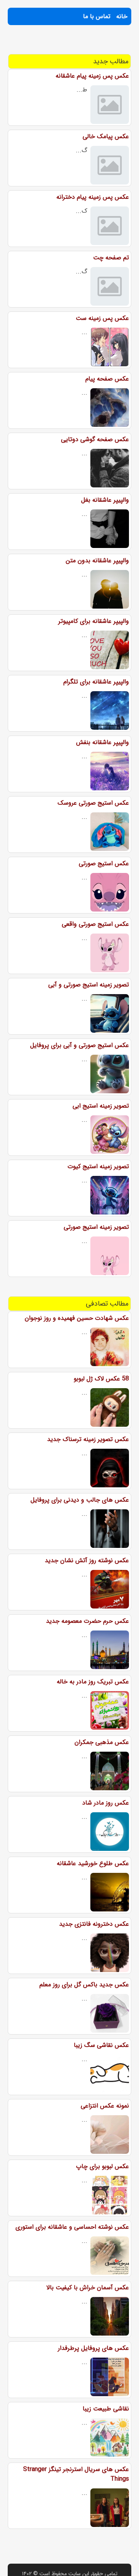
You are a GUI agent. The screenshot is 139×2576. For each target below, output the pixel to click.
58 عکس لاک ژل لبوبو (101, 1379)
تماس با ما (97, 16)
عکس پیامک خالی (106, 136)
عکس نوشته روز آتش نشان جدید (87, 1560)
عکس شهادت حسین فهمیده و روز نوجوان (77, 1318)
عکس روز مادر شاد (106, 1803)
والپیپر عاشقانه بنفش (103, 742)
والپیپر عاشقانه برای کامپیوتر (94, 621)
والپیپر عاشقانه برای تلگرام (96, 682)
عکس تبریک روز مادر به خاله (93, 1682)
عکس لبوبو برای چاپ (103, 2166)
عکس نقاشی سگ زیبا (101, 2045)
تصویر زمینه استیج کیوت (98, 1166)
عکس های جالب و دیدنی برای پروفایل (80, 1500)
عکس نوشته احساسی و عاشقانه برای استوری (72, 2227)
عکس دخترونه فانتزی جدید (94, 1924)
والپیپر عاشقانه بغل (105, 500)
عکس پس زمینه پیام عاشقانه (92, 76)
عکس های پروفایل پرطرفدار (93, 2348)
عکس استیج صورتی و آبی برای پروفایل (80, 1045)
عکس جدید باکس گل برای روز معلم (84, 1985)
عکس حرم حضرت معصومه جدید (87, 1621)
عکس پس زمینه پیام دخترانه (93, 197)
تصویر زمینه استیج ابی (101, 1106)
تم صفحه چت (111, 258)
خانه (122, 16)
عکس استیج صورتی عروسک (93, 803)
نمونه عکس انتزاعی (105, 2106)
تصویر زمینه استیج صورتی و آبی (89, 985)
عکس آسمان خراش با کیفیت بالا (88, 2288)
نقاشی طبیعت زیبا (106, 2409)
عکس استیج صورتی (104, 863)
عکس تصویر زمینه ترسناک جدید (88, 1439)
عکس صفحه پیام (107, 379)
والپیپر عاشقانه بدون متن (97, 561)
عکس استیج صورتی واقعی (95, 924)
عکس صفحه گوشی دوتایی (95, 439)
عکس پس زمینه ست (102, 318)
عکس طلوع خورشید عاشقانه (93, 1863)
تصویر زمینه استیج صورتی (96, 1227)
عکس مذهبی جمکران (102, 1742)
